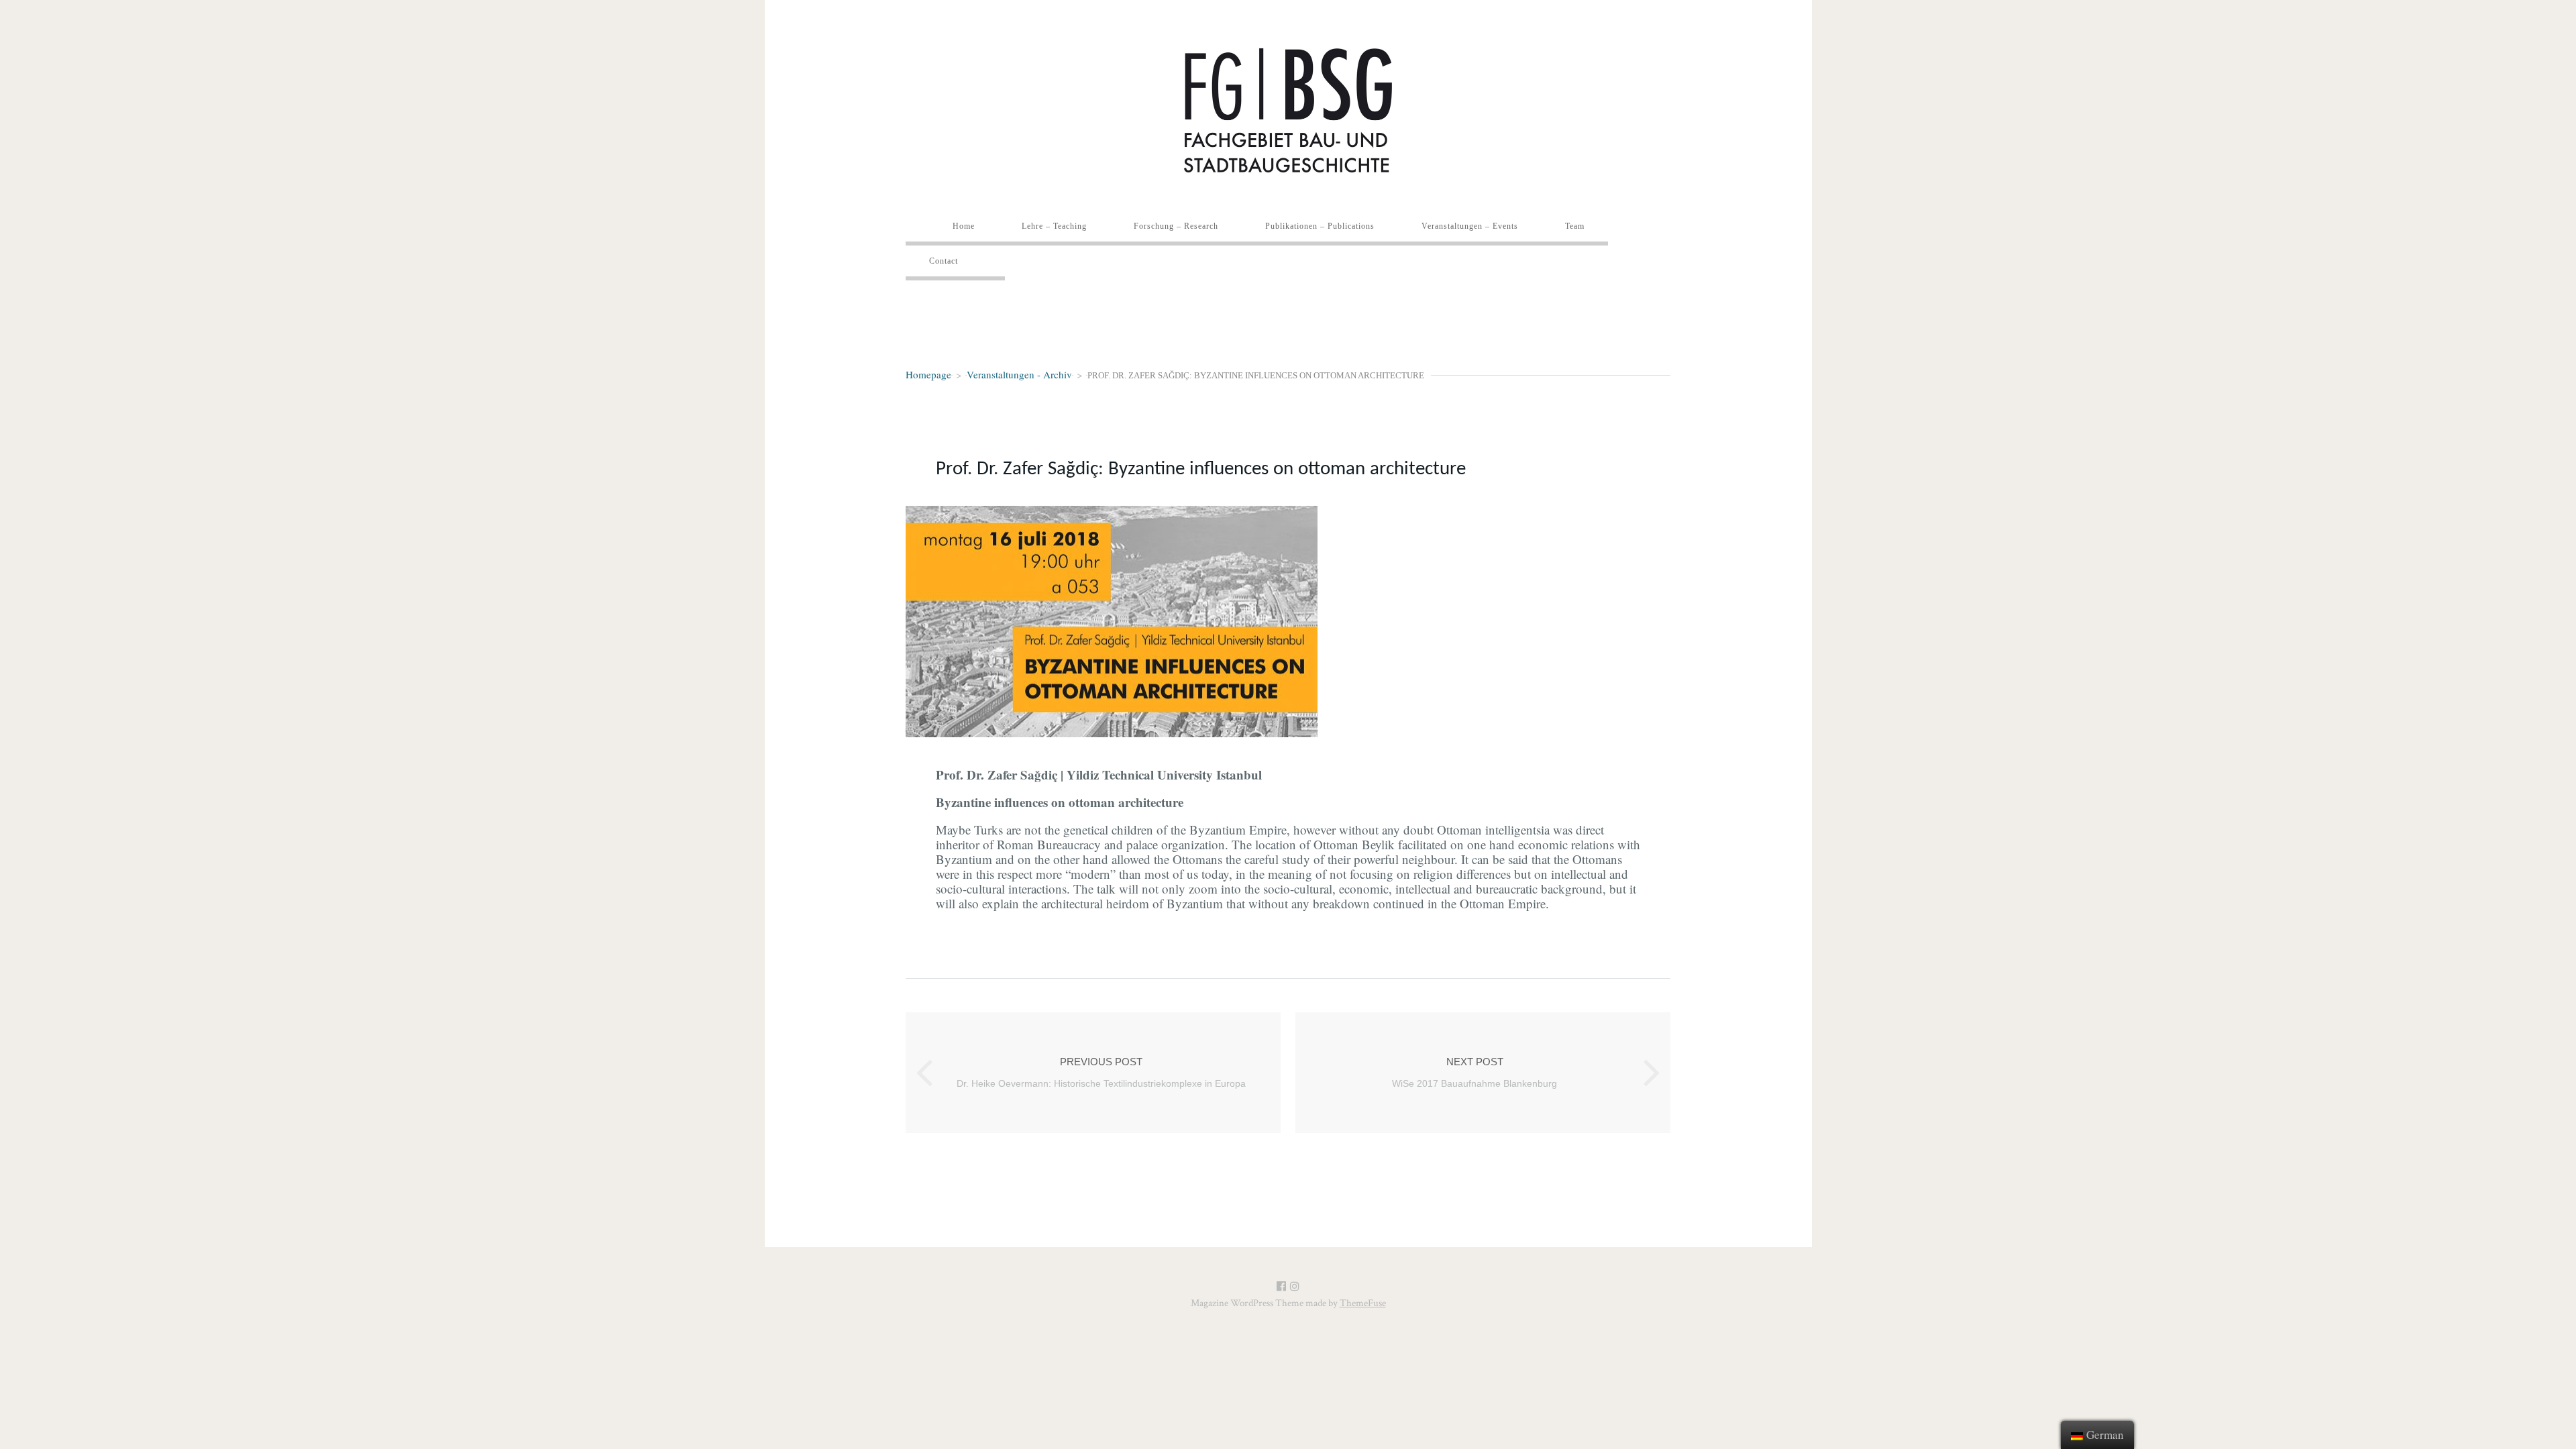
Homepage (928, 374)
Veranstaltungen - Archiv (1019, 374)
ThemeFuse (1363, 1303)
